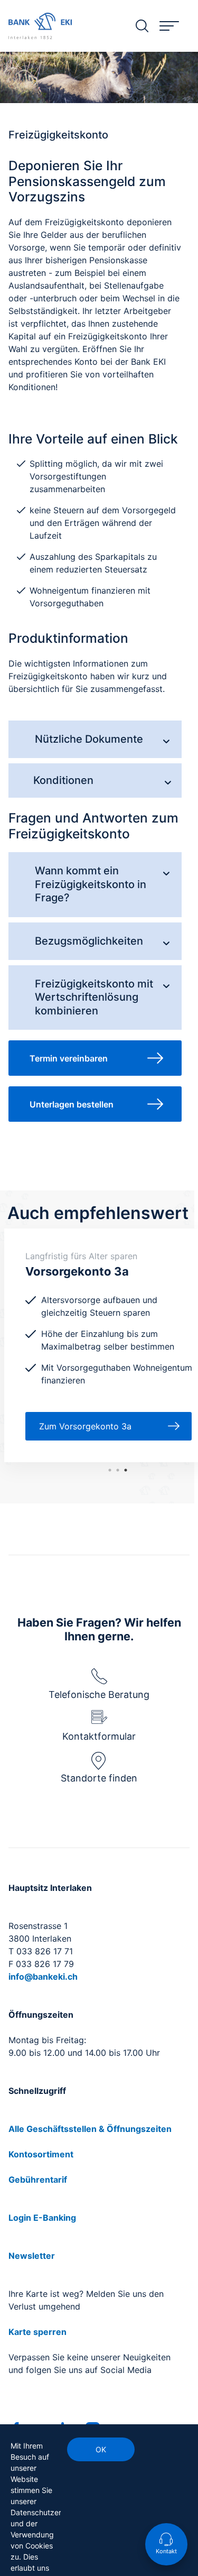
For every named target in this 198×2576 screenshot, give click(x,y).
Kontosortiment (41, 2154)
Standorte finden (99, 1778)
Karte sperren (37, 2332)
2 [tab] (118, 1470)
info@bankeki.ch (43, 1977)
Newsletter (32, 2256)
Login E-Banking (42, 2218)
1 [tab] (126, 1470)
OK (101, 2449)
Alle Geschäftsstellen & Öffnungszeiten (90, 2129)
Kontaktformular (99, 1736)
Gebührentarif (38, 2180)
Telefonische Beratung (99, 1695)
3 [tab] (110, 1470)
